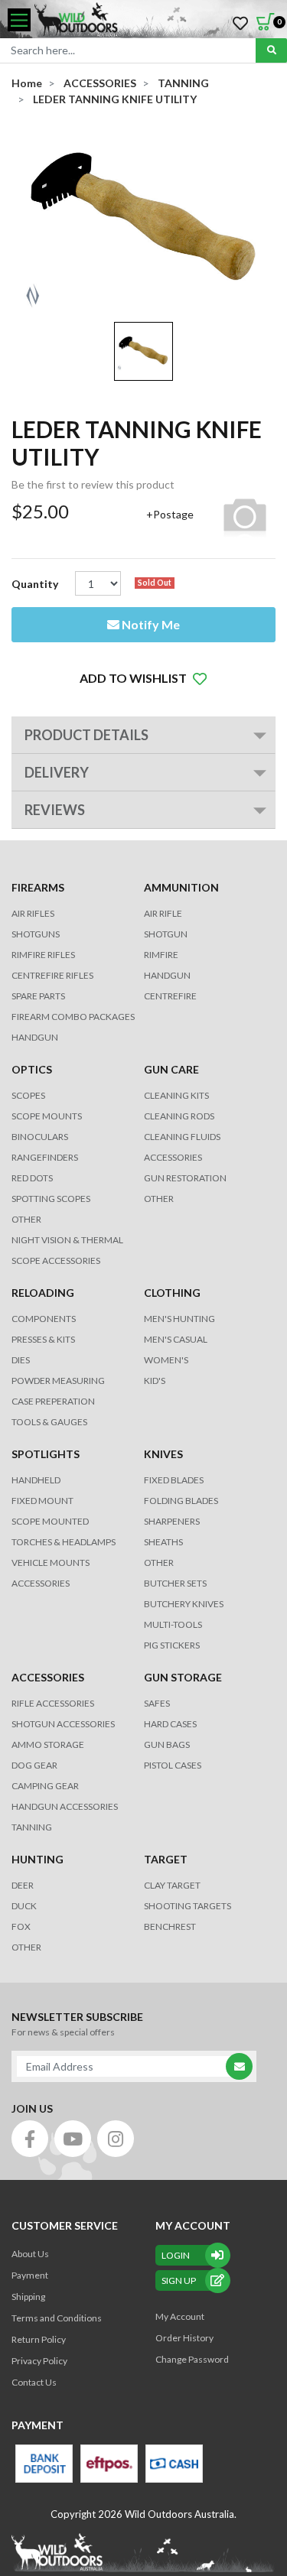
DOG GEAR (34, 1765)
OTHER (26, 1219)
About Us (30, 2254)
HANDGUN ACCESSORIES (65, 1806)
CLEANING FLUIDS (182, 1137)
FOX (21, 1926)
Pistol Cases (173, 1765)
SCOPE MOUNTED (50, 1521)
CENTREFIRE (170, 996)
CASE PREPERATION (53, 1401)
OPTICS (32, 1069)
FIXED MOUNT (42, 1501)
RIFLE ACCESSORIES (53, 1703)
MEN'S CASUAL (176, 1339)
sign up (179, 2280)
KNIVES (163, 1454)
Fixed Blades (174, 1480)
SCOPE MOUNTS (47, 1116)
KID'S (155, 1381)
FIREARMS (38, 887)
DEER (23, 1885)
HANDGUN (167, 975)
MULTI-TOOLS (173, 1624)
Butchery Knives (184, 1604)
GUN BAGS (167, 1744)
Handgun (35, 1037)
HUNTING (38, 1859)
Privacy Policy (39, 2361)
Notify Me (150, 624)
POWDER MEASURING (58, 1381)
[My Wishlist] (240, 24)
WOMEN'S (166, 1360)
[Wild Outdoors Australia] (155, 20)
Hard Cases (170, 1724)
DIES (21, 1360)
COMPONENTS (44, 1319)
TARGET (166, 1859)
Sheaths (163, 1542)
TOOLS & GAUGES (49, 1422)
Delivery (57, 772)
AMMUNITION (181, 887)
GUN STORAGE (183, 1677)
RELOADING (43, 1293)
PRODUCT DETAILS (86, 735)
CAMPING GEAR (45, 1786)
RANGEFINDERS (45, 1157)
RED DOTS (32, 1178)
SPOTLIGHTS (46, 1454)
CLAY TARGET (172, 1885)
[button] (143, 678)
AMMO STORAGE (48, 1744)
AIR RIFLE (163, 913)
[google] (73, 2139)
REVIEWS (55, 810)
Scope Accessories (56, 1260)
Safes (157, 1703)
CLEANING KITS (176, 1095)
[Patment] (44, 2464)
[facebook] (30, 2139)
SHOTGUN (166, 934)
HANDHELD (36, 1480)
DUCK (24, 1906)
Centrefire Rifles (52, 975)
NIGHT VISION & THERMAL (67, 1240)
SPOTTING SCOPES (51, 1199)
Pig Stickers (172, 1645)
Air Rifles (33, 913)
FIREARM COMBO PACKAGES (73, 1017)
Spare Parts (38, 996)
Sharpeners (172, 1521)
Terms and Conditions (57, 2318)
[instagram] (116, 2139)
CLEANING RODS (179, 1116)
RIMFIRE (161, 955)
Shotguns (36, 934)
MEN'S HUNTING (179, 1319)
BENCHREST (170, 1926)
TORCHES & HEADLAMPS (64, 1542)
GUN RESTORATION (185, 1178)
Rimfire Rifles (43, 955)
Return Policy (39, 2339)
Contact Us (34, 2382)
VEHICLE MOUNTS (51, 1562)
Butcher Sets (175, 1583)
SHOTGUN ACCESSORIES (63, 1724)
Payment (30, 2275)
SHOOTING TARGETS (188, 1906)
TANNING (32, 1827)
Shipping (28, 2297)
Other (159, 1562)
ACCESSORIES (173, 1157)
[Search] (271, 50)
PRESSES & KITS (43, 1339)
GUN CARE (171, 1069)
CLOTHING (172, 1293)
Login (176, 2255)
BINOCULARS (40, 1137)
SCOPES (28, 1095)
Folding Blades (181, 1501)
